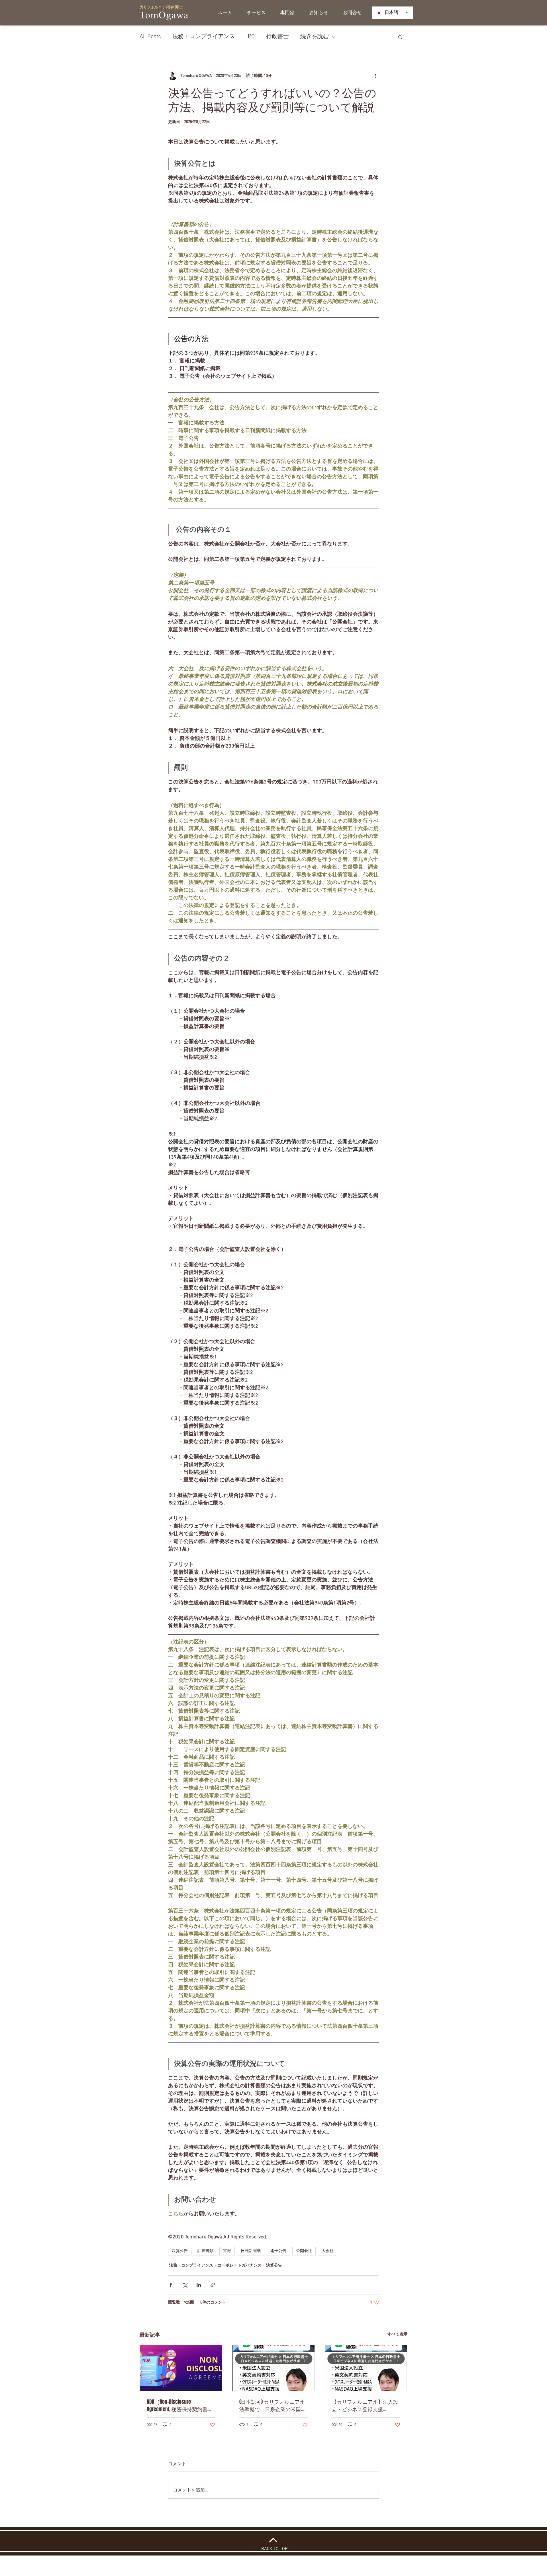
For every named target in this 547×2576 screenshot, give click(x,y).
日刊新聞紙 (251, 2251)
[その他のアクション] (375, 76)
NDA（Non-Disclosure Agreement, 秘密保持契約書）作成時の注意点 (180, 2405)
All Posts (150, 37)
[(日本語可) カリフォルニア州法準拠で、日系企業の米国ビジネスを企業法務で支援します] (274, 2368)
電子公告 (278, 2251)
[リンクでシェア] (213, 2285)
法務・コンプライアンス (204, 37)
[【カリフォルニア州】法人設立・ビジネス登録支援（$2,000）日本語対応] (366, 2368)
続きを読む (315, 37)
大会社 (328, 2251)
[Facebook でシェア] (171, 2285)
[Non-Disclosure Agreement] (181, 2368)
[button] (400, 37)
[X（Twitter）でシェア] (185, 2285)
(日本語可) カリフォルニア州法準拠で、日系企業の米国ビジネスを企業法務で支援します (273, 2405)
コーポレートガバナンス (240, 2266)
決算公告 (180, 2251)
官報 (227, 2251)
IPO (251, 37)
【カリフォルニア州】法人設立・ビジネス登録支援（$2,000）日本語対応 (365, 2405)
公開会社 (304, 2251)
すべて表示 (397, 2334)
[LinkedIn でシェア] (199, 2285)
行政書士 (277, 37)
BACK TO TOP (274, 2549)
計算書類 (205, 2251)
